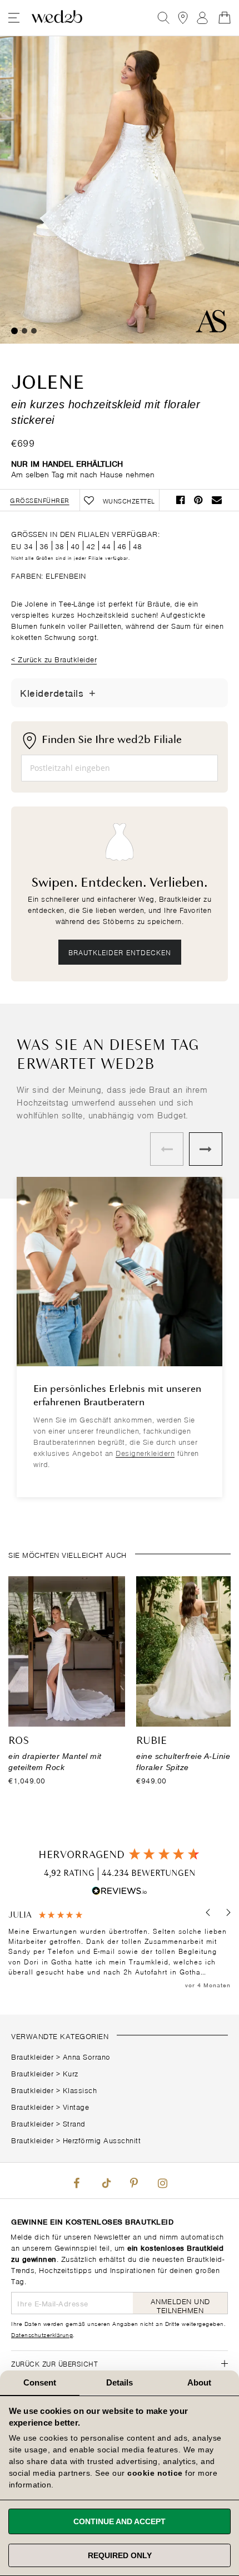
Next (206, 1149)
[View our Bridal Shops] (183, 18)
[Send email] (217, 500)
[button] (209, 1912)
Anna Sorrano (87, 2056)
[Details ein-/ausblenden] (92, 693)
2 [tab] (24, 331)
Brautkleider (32, 2056)
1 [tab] (14, 331)
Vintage (76, 2106)
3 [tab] (34, 331)
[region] (120, 1950)
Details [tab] (120, 2382)
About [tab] (200, 2382)
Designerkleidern (145, 1452)
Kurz (71, 2073)
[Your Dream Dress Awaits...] (57, 18)
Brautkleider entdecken (120, 952)
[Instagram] (162, 2181)
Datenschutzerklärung (42, 2334)
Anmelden (202, 18)
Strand (74, 2123)
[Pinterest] (134, 2181)
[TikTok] (105, 2181)
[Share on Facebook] (181, 500)
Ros (19, 1741)
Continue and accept (120, 2521)
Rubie (151, 1741)
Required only (120, 2555)
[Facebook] (77, 2181)
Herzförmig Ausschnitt (102, 2140)
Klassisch (80, 2089)
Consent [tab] (40, 2382)
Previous (167, 1149)
